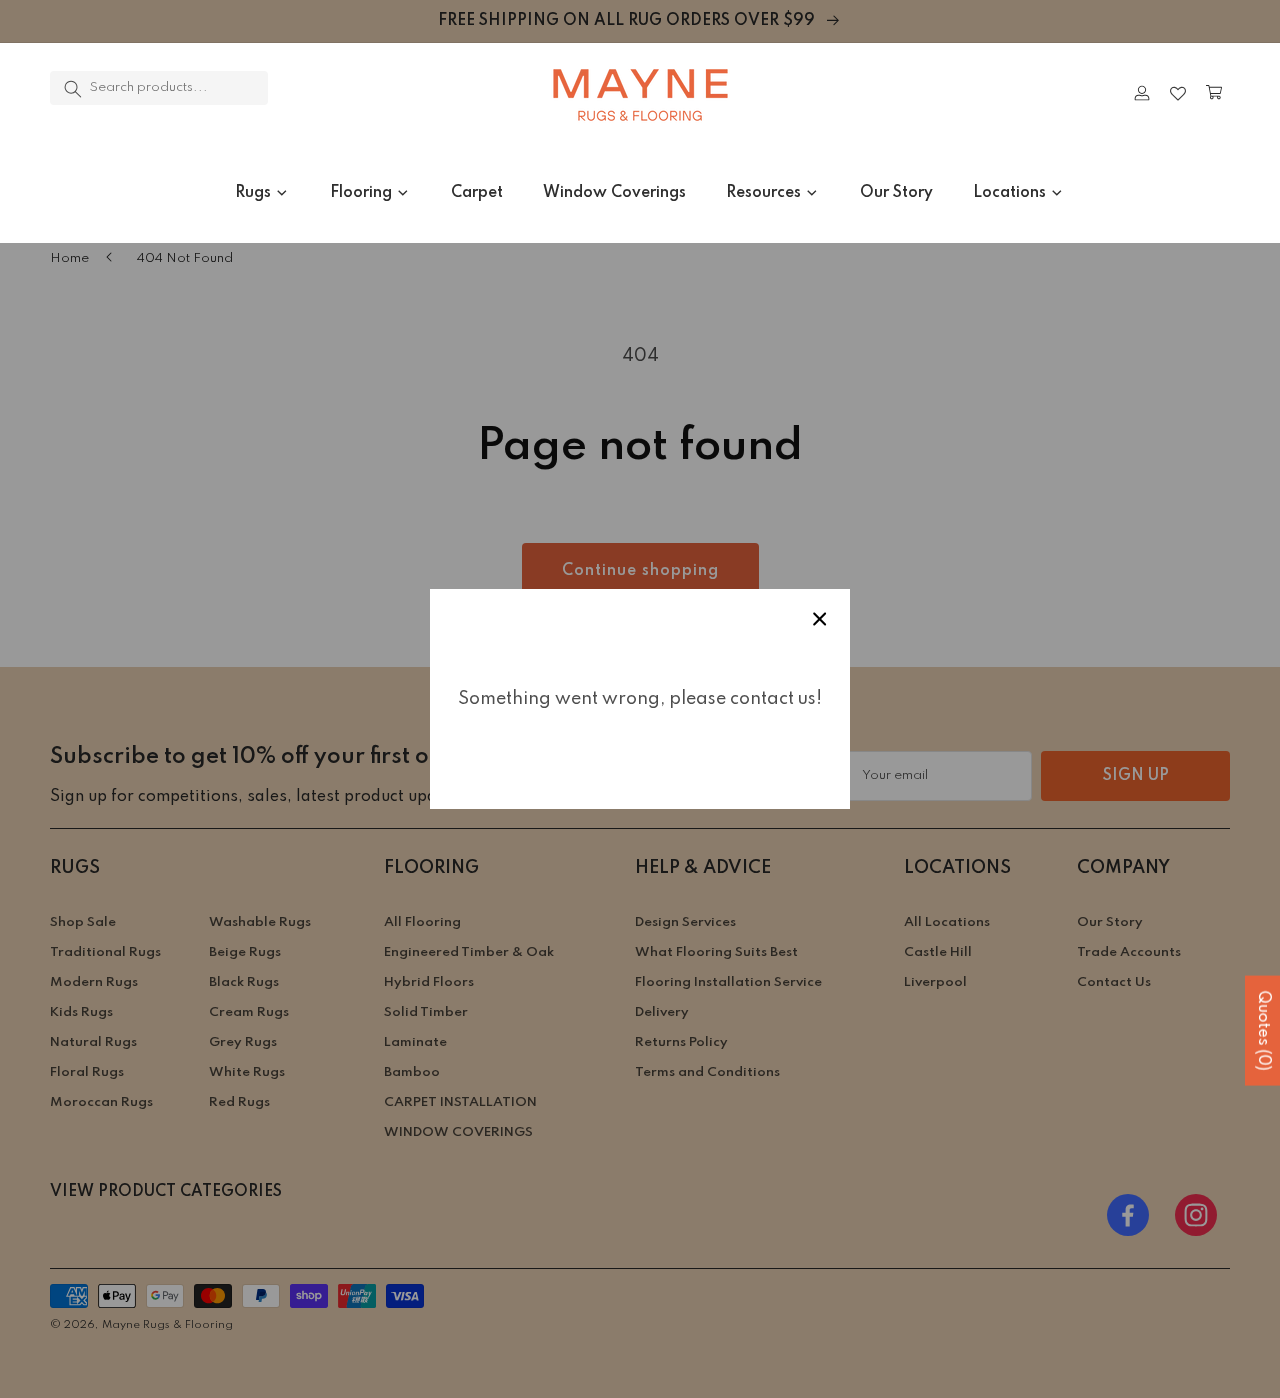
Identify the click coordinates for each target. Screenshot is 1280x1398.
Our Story (896, 193)
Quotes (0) (1263, 1031)
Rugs (253, 193)
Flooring (361, 193)
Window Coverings (614, 193)
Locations (1009, 193)
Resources (763, 193)
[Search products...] (73, 89)
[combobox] (159, 88)
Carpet (477, 193)
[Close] (325, 93)
